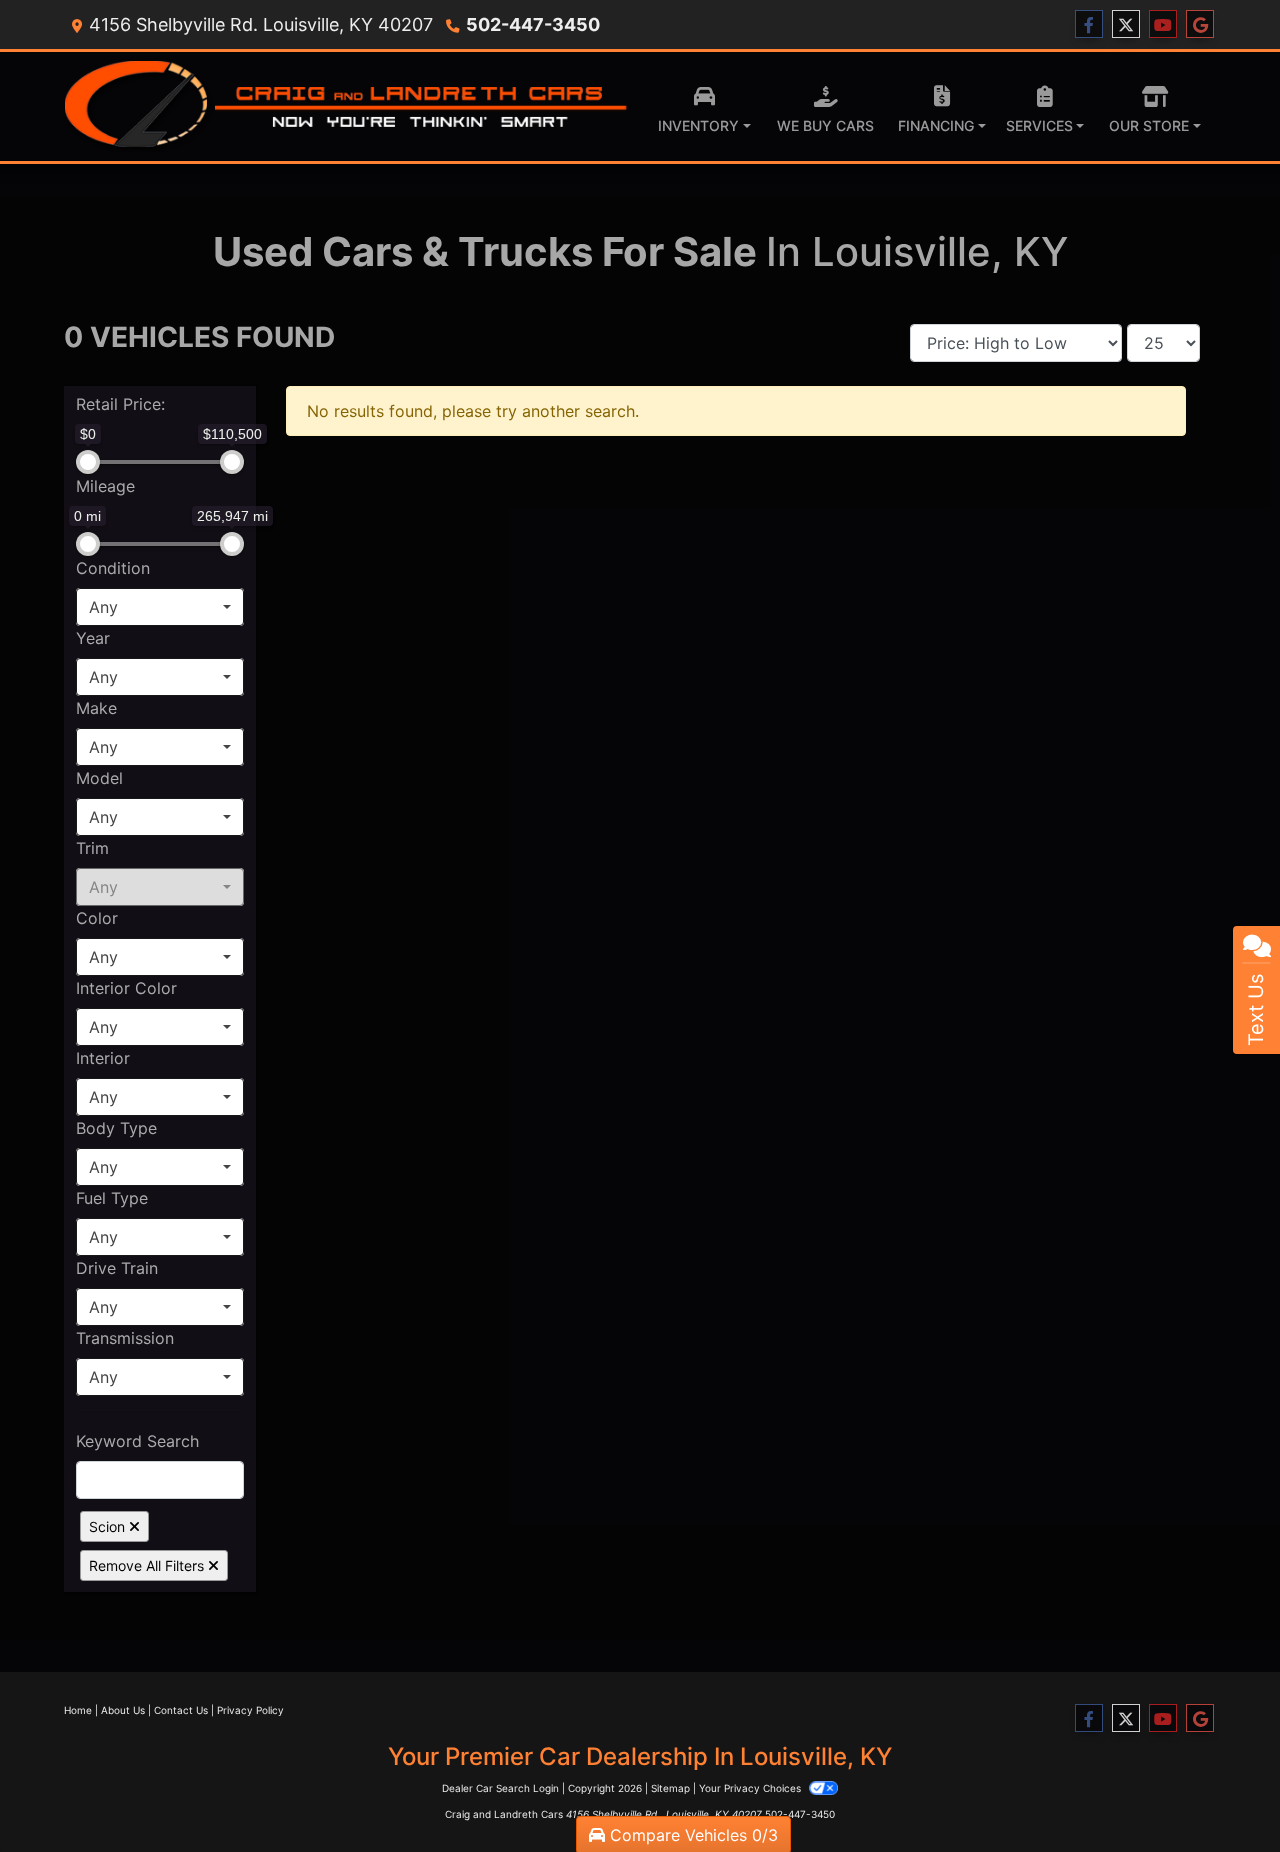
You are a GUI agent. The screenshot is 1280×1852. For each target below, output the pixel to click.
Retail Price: (120, 404)
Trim (92, 848)
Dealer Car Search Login (500, 1788)
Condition (113, 568)
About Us (123, 1710)
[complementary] (1220, 1792)
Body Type (116, 1128)
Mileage (105, 486)
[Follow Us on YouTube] (1163, 24)
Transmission (125, 1338)
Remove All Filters (148, 1565)
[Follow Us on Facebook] (1089, 24)
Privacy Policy (250, 1710)
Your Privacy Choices (751, 1788)
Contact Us (181, 1710)
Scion (109, 1526)
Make (96, 708)
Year (93, 638)
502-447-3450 (533, 24)
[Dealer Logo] (347, 106)
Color (97, 918)
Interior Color (126, 988)
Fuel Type (112, 1198)
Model (99, 778)
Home (78, 1710)
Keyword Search (137, 1441)
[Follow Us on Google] (1200, 24)
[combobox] (160, 607)
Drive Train (117, 1268)
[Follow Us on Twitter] (1126, 24)
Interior (103, 1058)
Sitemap (670, 1788)
